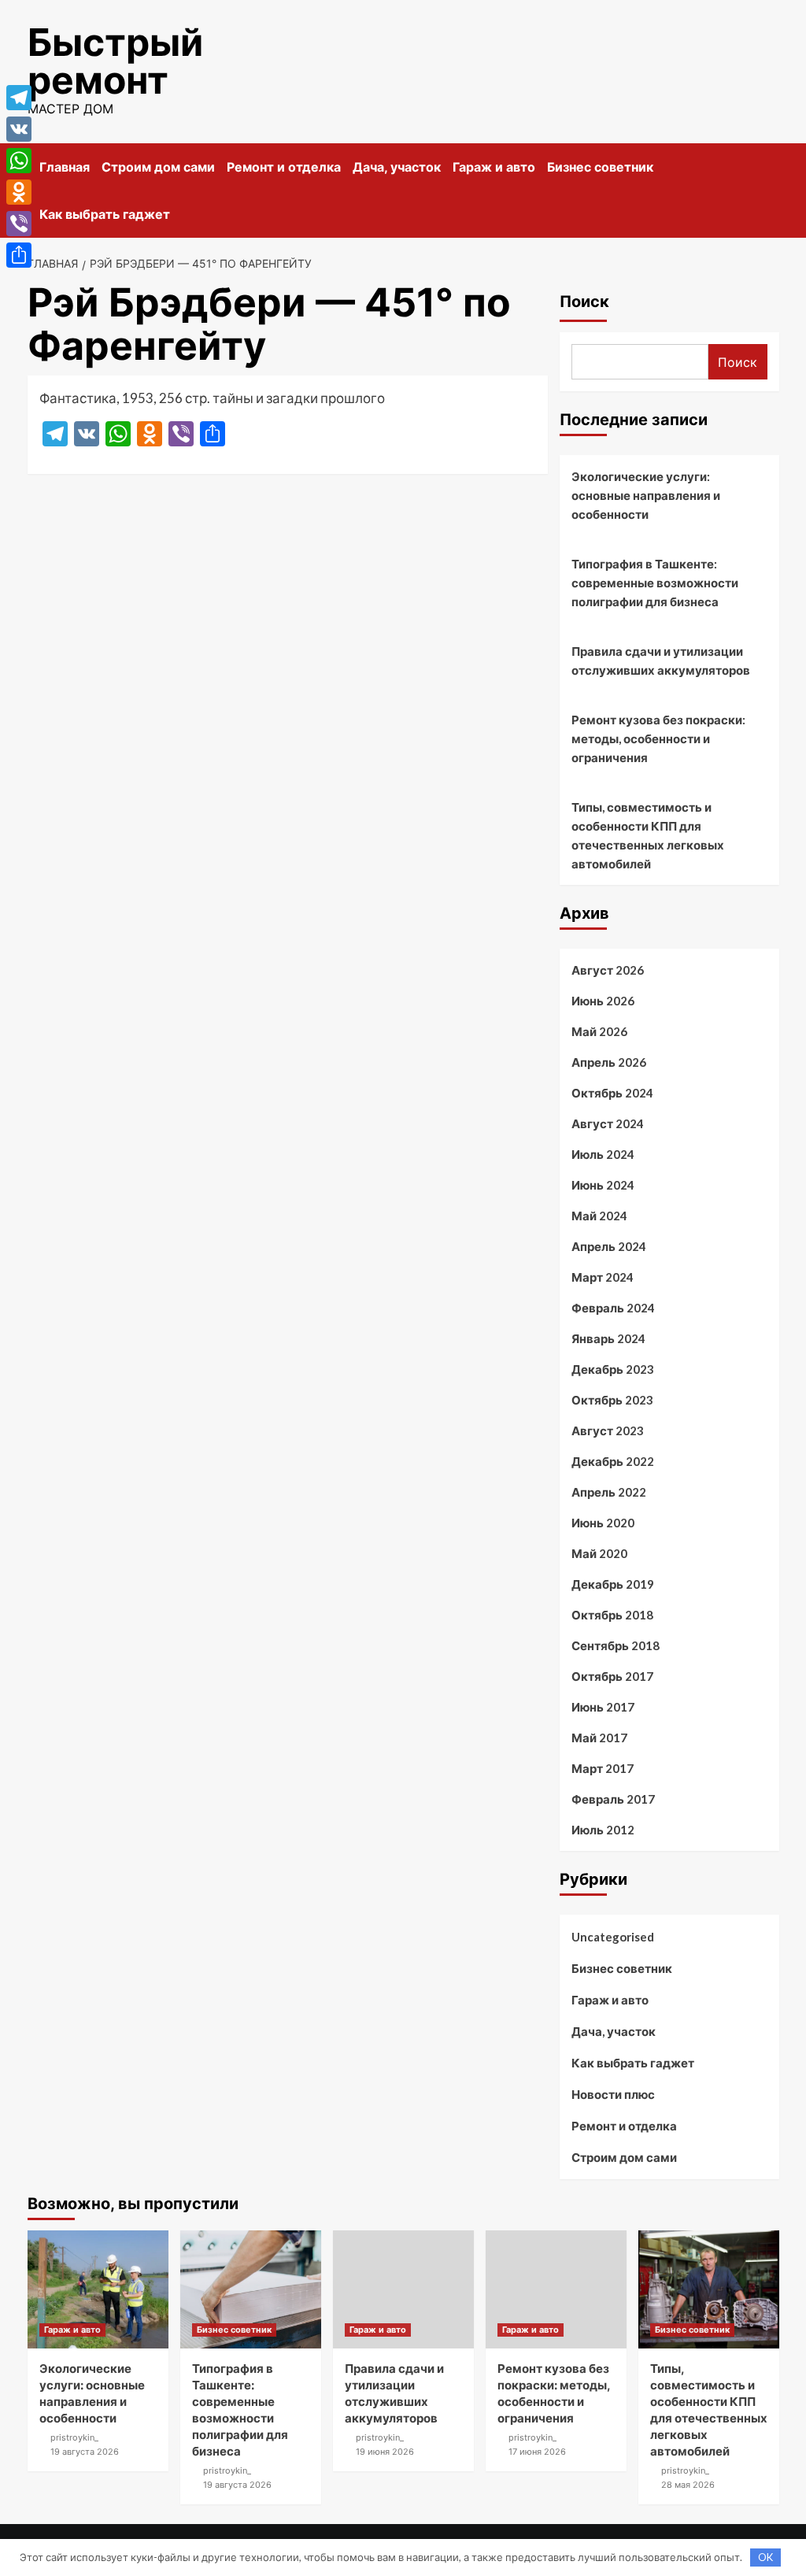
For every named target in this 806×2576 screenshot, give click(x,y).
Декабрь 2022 (613, 1461)
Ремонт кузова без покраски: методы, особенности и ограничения (658, 738)
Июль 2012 (603, 1830)
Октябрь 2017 (612, 1676)
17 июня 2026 (537, 2452)
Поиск (584, 302)
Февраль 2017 (613, 1799)
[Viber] (19, 224)
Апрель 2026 (609, 1062)
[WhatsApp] (19, 161)
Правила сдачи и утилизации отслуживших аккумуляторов (661, 661)
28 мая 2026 (688, 2485)
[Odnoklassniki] (19, 192)
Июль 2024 (603, 1154)
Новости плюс (613, 2094)
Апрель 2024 (609, 1246)
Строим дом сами (158, 167)
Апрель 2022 (609, 1492)
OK (765, 2557)
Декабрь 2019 (613, 1584)
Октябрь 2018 (612, 1615)
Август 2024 (608, 1123)
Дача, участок (397, 167)
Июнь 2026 (603, 1001)
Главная (65, 167)
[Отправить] (19, 255)
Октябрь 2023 (612, 1400)
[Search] (769, 163)
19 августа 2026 (85, 2452)
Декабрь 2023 (613, 1369)
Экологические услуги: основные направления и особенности (646, 495)
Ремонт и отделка (284, 167)
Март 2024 (603, 1277)
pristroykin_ (74, 2437)
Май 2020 (599, 1553)
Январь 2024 (608, 1338)
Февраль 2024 (613, 1308)
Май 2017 (599, 1738)
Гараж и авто (494, 167)
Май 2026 (599, 1031)
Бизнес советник (600, 167)
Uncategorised (613, 1937)
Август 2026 (608, 970)
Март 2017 (603, 1768)
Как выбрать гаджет (105, 214)
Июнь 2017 (603, 1707)
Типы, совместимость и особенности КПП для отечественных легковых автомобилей (648, 835)
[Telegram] (19, 98)
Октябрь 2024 (612, 1093)
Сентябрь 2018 (616, 1645)
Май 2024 (599, 1216)
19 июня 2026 (385, 2452)
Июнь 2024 (603, 1185)
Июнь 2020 (603, 1523)
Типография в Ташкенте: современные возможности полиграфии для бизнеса (655, 583)
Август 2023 (608, 1430)
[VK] (19, 129)
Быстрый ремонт (115, 61)
